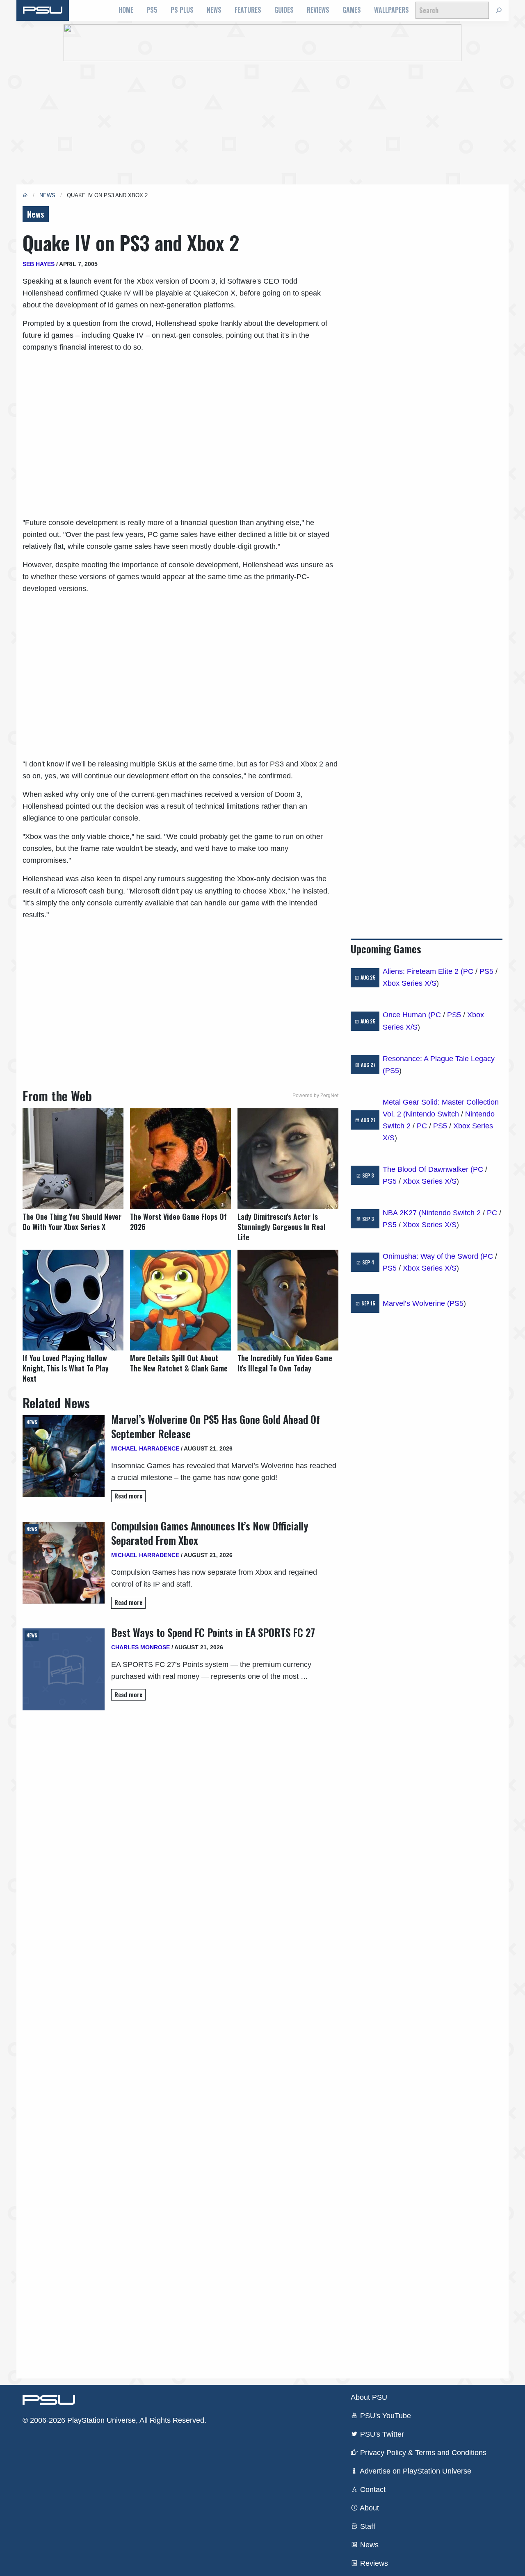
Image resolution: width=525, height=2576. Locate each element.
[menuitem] (126, 10)
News (214, 10)
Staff (367, 2526)
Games (352, 10)
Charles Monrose (140, 1647)
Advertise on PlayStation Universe (415, 2471)
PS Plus (182, 10)
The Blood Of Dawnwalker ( (428, 1169)
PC (468, 971)
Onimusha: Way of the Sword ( (433, 1256)
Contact (372, 2490)
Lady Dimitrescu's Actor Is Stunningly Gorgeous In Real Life (282, 1227)
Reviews (318, 10)
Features (248, 10)
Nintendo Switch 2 (451, 1213)
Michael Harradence (145, 1448)
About (369, 2508)
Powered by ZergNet (315, 1096)
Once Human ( (407, 1015)
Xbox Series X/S (410, 983)
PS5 (152, 10)
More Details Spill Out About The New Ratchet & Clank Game (179, 1363)
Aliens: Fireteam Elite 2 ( (423, 971)
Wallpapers (391, 10)
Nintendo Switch (432, 1114)
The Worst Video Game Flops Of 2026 (178, 1222)
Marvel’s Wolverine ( (416, 1303)
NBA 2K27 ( (402, 1213)
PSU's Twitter (381, 2434)
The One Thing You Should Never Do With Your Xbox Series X (72, 1222)
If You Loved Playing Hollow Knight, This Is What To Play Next (66, 1368)
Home (126, 10)
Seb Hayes (39, 264)
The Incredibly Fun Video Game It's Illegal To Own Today (285, 1363)
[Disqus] (180, 2041)
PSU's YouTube (385, 2416)
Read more (128, 1496)
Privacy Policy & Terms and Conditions (422, 2453)
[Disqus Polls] (180, 1826)
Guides (284, 10)
